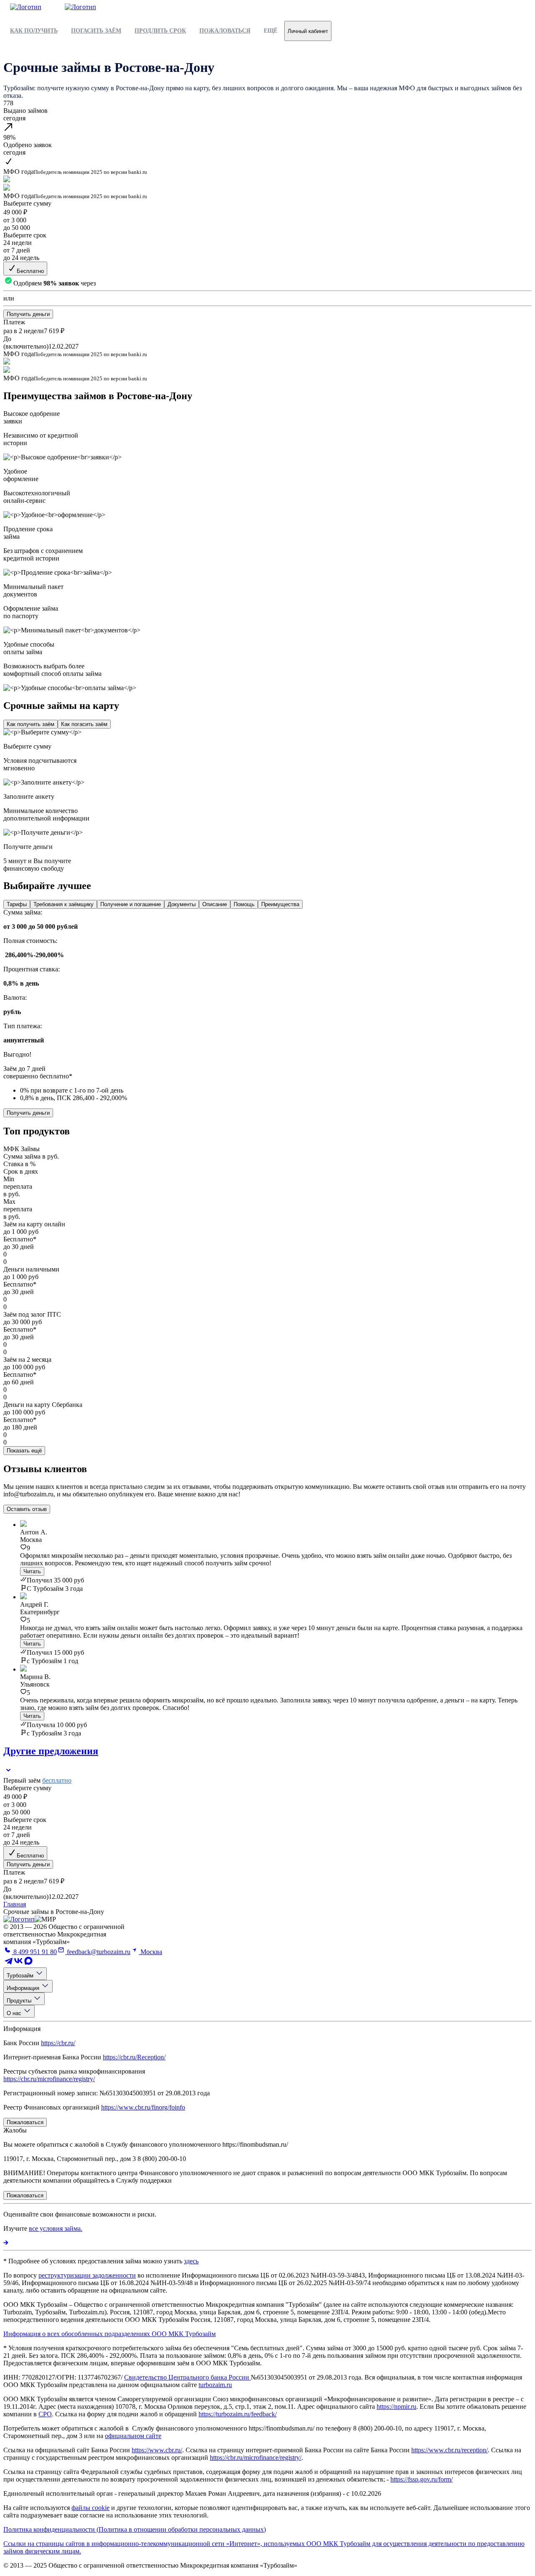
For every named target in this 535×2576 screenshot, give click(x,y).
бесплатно (57, 1780)
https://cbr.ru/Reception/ (134, 2057)
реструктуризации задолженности (87, 2275)
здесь (191, 2261)
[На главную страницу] (19, 1919)
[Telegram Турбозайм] (8, 1963)
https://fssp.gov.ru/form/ (422, 2479)
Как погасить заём (84, 724)
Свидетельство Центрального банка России (187, 2377)
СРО (45, 2414)
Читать (32, 1571)
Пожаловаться (225, 31)
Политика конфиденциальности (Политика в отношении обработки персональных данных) (135, 2529)
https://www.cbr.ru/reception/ (450, 2450)
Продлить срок (160, 31)
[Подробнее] (6, 2243)
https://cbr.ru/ (58, 2043)
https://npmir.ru (396, 2407)
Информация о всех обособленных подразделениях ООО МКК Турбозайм (110, 2334)
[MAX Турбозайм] (28, 1963)
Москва (150, 1952)
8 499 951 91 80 (34, 1952)
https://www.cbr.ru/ (157, 2450)
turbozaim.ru (215, 2385)
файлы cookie (90, 2508)
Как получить (34, 31)
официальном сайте (133, 2436)
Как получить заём (31, 724)
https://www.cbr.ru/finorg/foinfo (143, 2107)
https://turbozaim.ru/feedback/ (238, 2414)
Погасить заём (96, 31)
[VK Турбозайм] (18, 1963)
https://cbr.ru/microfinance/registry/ (49, 2079)
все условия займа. (56, 2228)
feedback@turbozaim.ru (98, 1952)
